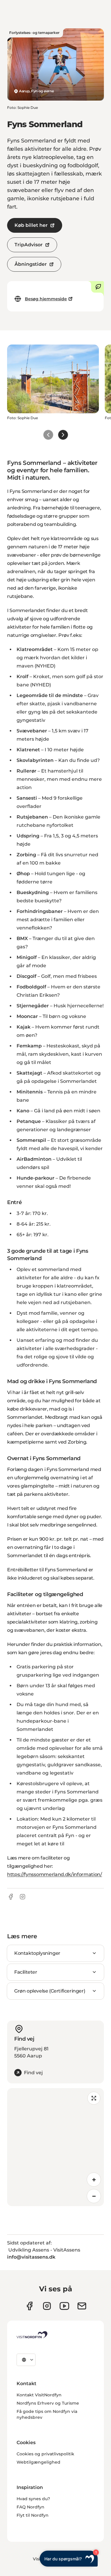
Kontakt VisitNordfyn (39, 2395)
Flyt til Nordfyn (33, 2515)
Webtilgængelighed (38, 2462)
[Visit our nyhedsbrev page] (82, 2306)
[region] (55, 2147)
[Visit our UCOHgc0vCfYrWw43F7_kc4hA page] (64, 2306)
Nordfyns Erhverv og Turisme (48, 2403)
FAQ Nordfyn (30, 2507)
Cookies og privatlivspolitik (45, 2454)
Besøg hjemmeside (46, 299)
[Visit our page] (29, 2306)
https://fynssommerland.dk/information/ (55, 1874)
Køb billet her (31, 225)
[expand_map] (94, 2098)
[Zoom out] (94, 2196)
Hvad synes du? (33, 2499)
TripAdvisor (29, 245)
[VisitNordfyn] (32, 2335)
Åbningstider (31, 264)
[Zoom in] (94, 2180)
